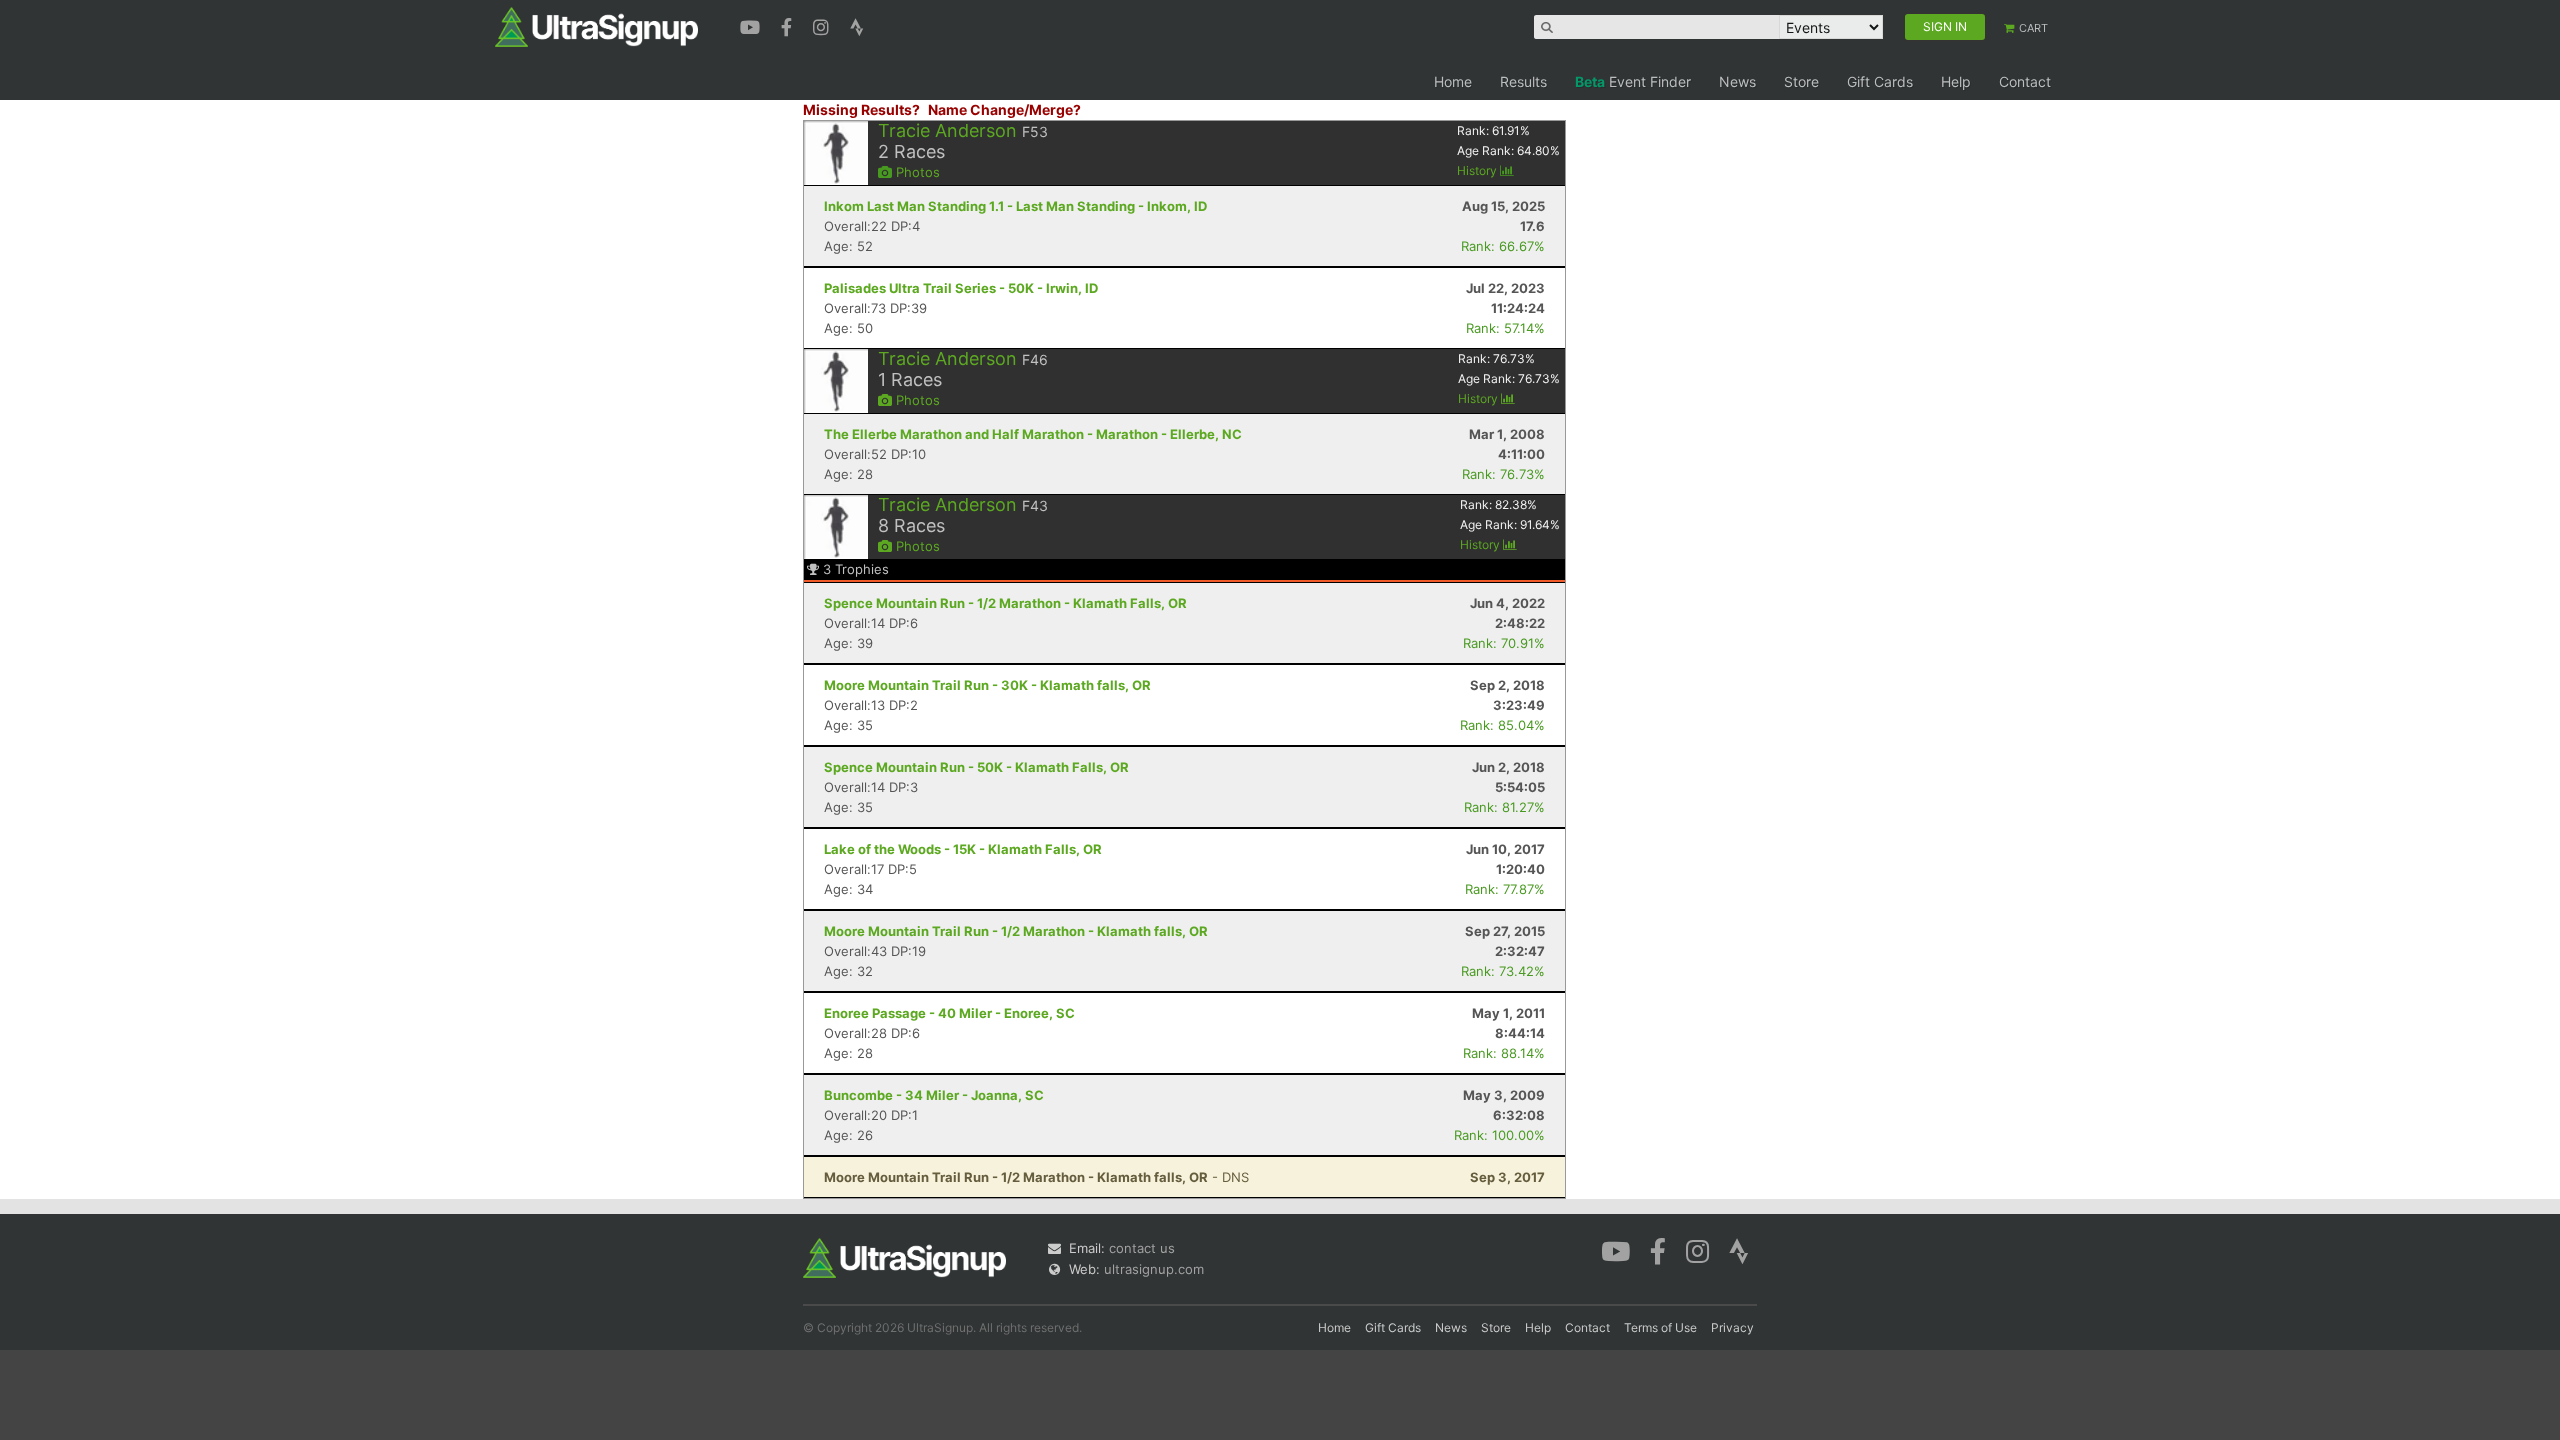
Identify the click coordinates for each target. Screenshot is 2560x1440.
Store (1801, 81)
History (1478, 170)
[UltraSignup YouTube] (752, 25)
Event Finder (1633, 81)
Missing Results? (861, 109)
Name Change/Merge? (1004, 109)
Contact (2025, 81)
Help (1956, 81)
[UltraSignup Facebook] (789, 25)
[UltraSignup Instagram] (823, 25)
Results (1523, 81)
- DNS (1036, 1177)
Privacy (1732, 1327)
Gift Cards (1880, 81)
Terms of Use (1660, 1327)
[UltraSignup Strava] (857, 25)
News (1737, 81)
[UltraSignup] (596, 26)
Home (1453, 81)
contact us (1142, 1248)
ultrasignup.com (1154, 1269)
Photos (916, 172)
